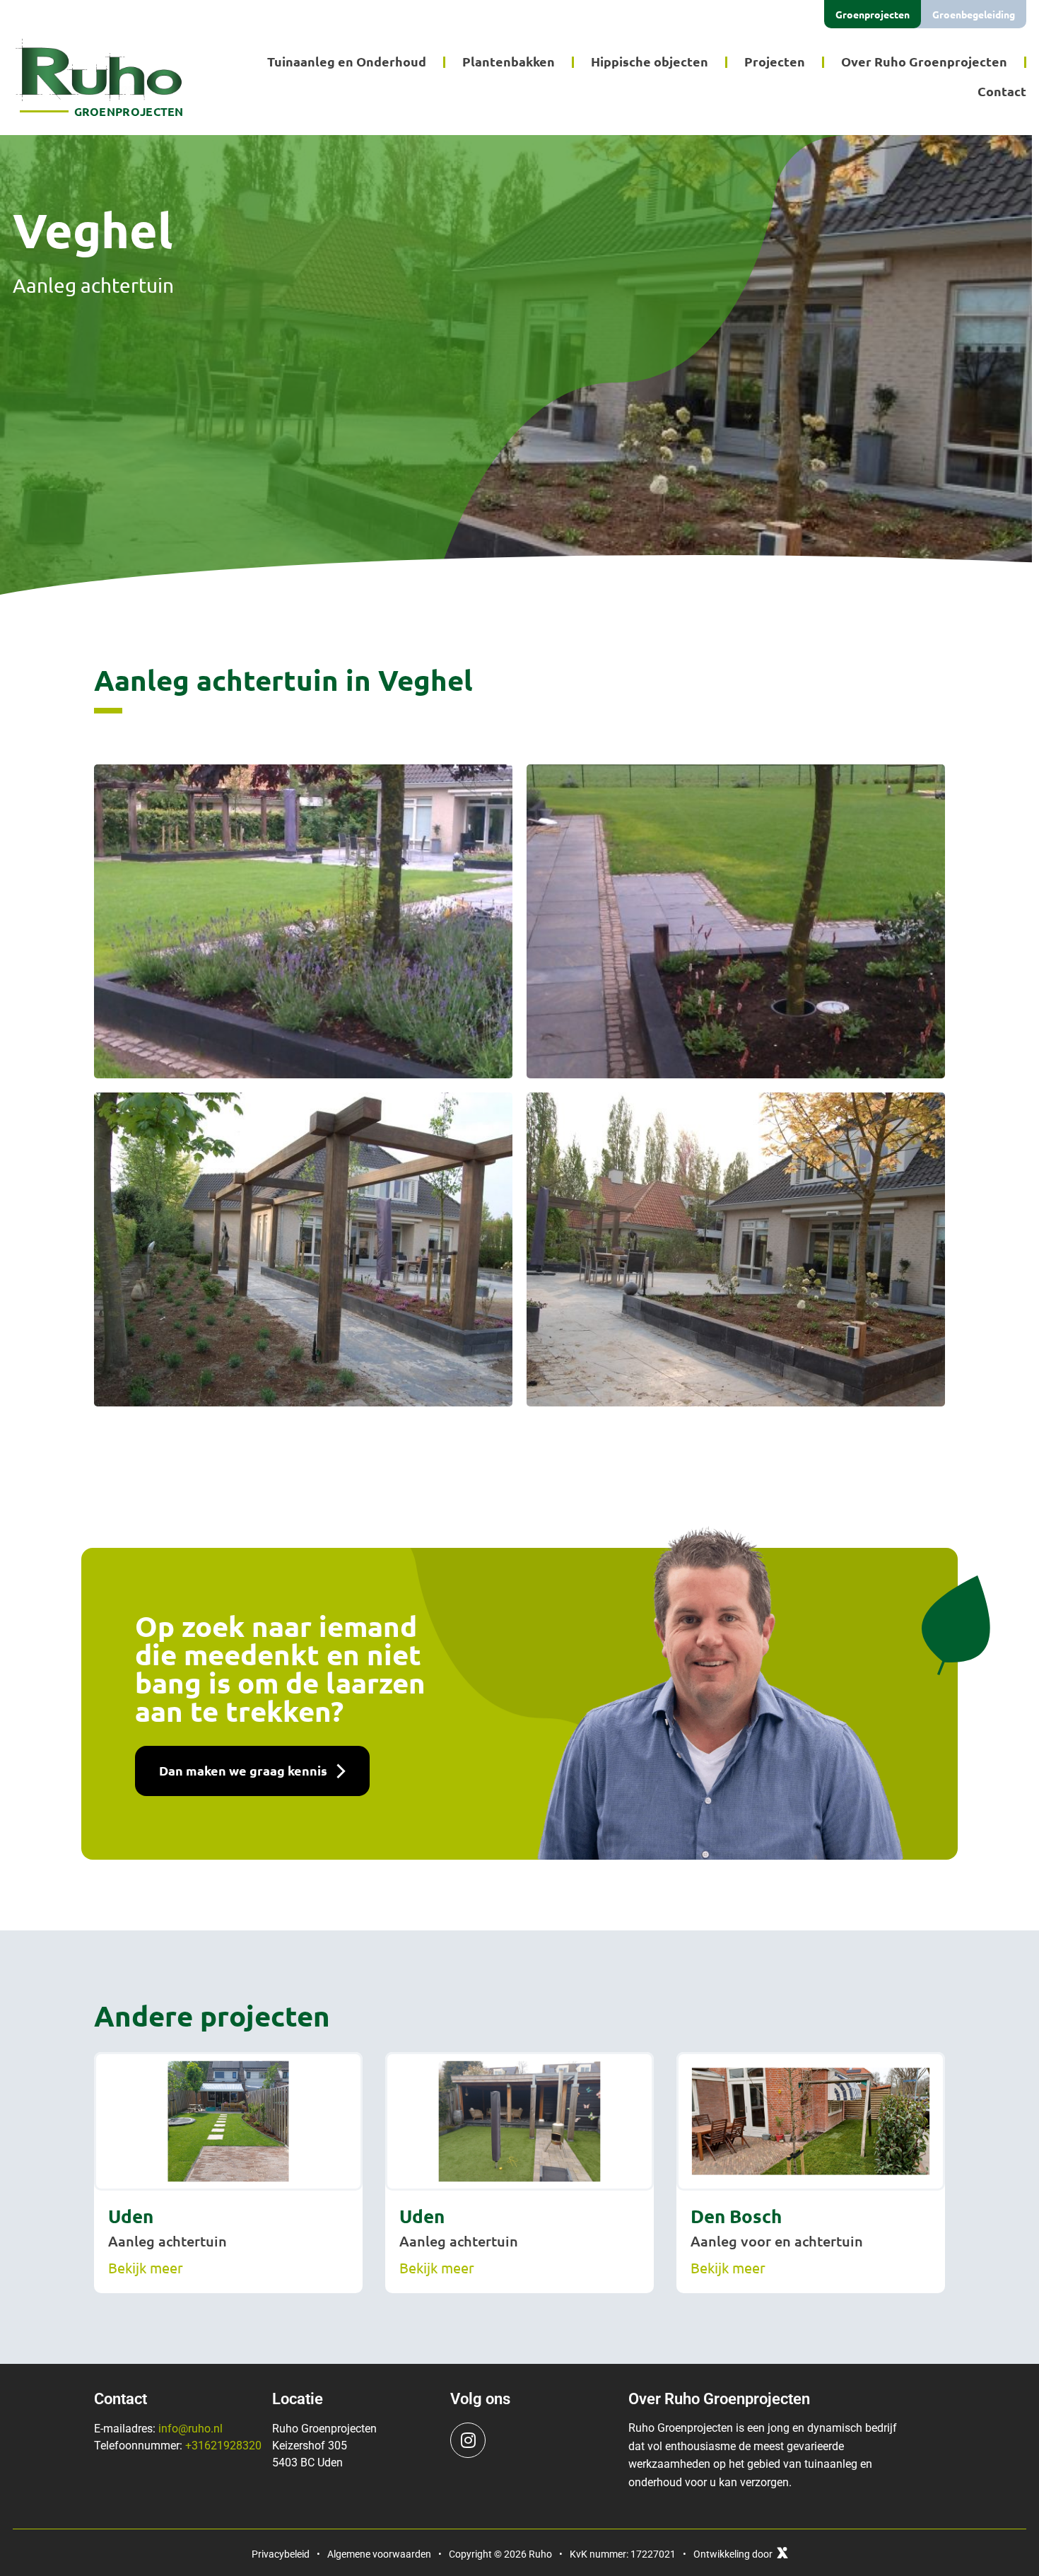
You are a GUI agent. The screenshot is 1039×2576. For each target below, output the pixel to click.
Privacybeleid (281, 2554)
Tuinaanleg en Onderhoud (347, 61)
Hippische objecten (650, 61)
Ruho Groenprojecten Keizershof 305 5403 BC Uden (324, 2446)
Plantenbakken (509, 61)
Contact (1002, 91)
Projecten (775, 61)
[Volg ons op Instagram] (468, 2440)
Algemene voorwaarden (379, 2554)
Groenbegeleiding (974, 14)
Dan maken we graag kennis (243, 1770)
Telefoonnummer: (178, 2446)
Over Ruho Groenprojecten (924, 61)
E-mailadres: (158, 2429)
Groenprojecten (873, 14)
